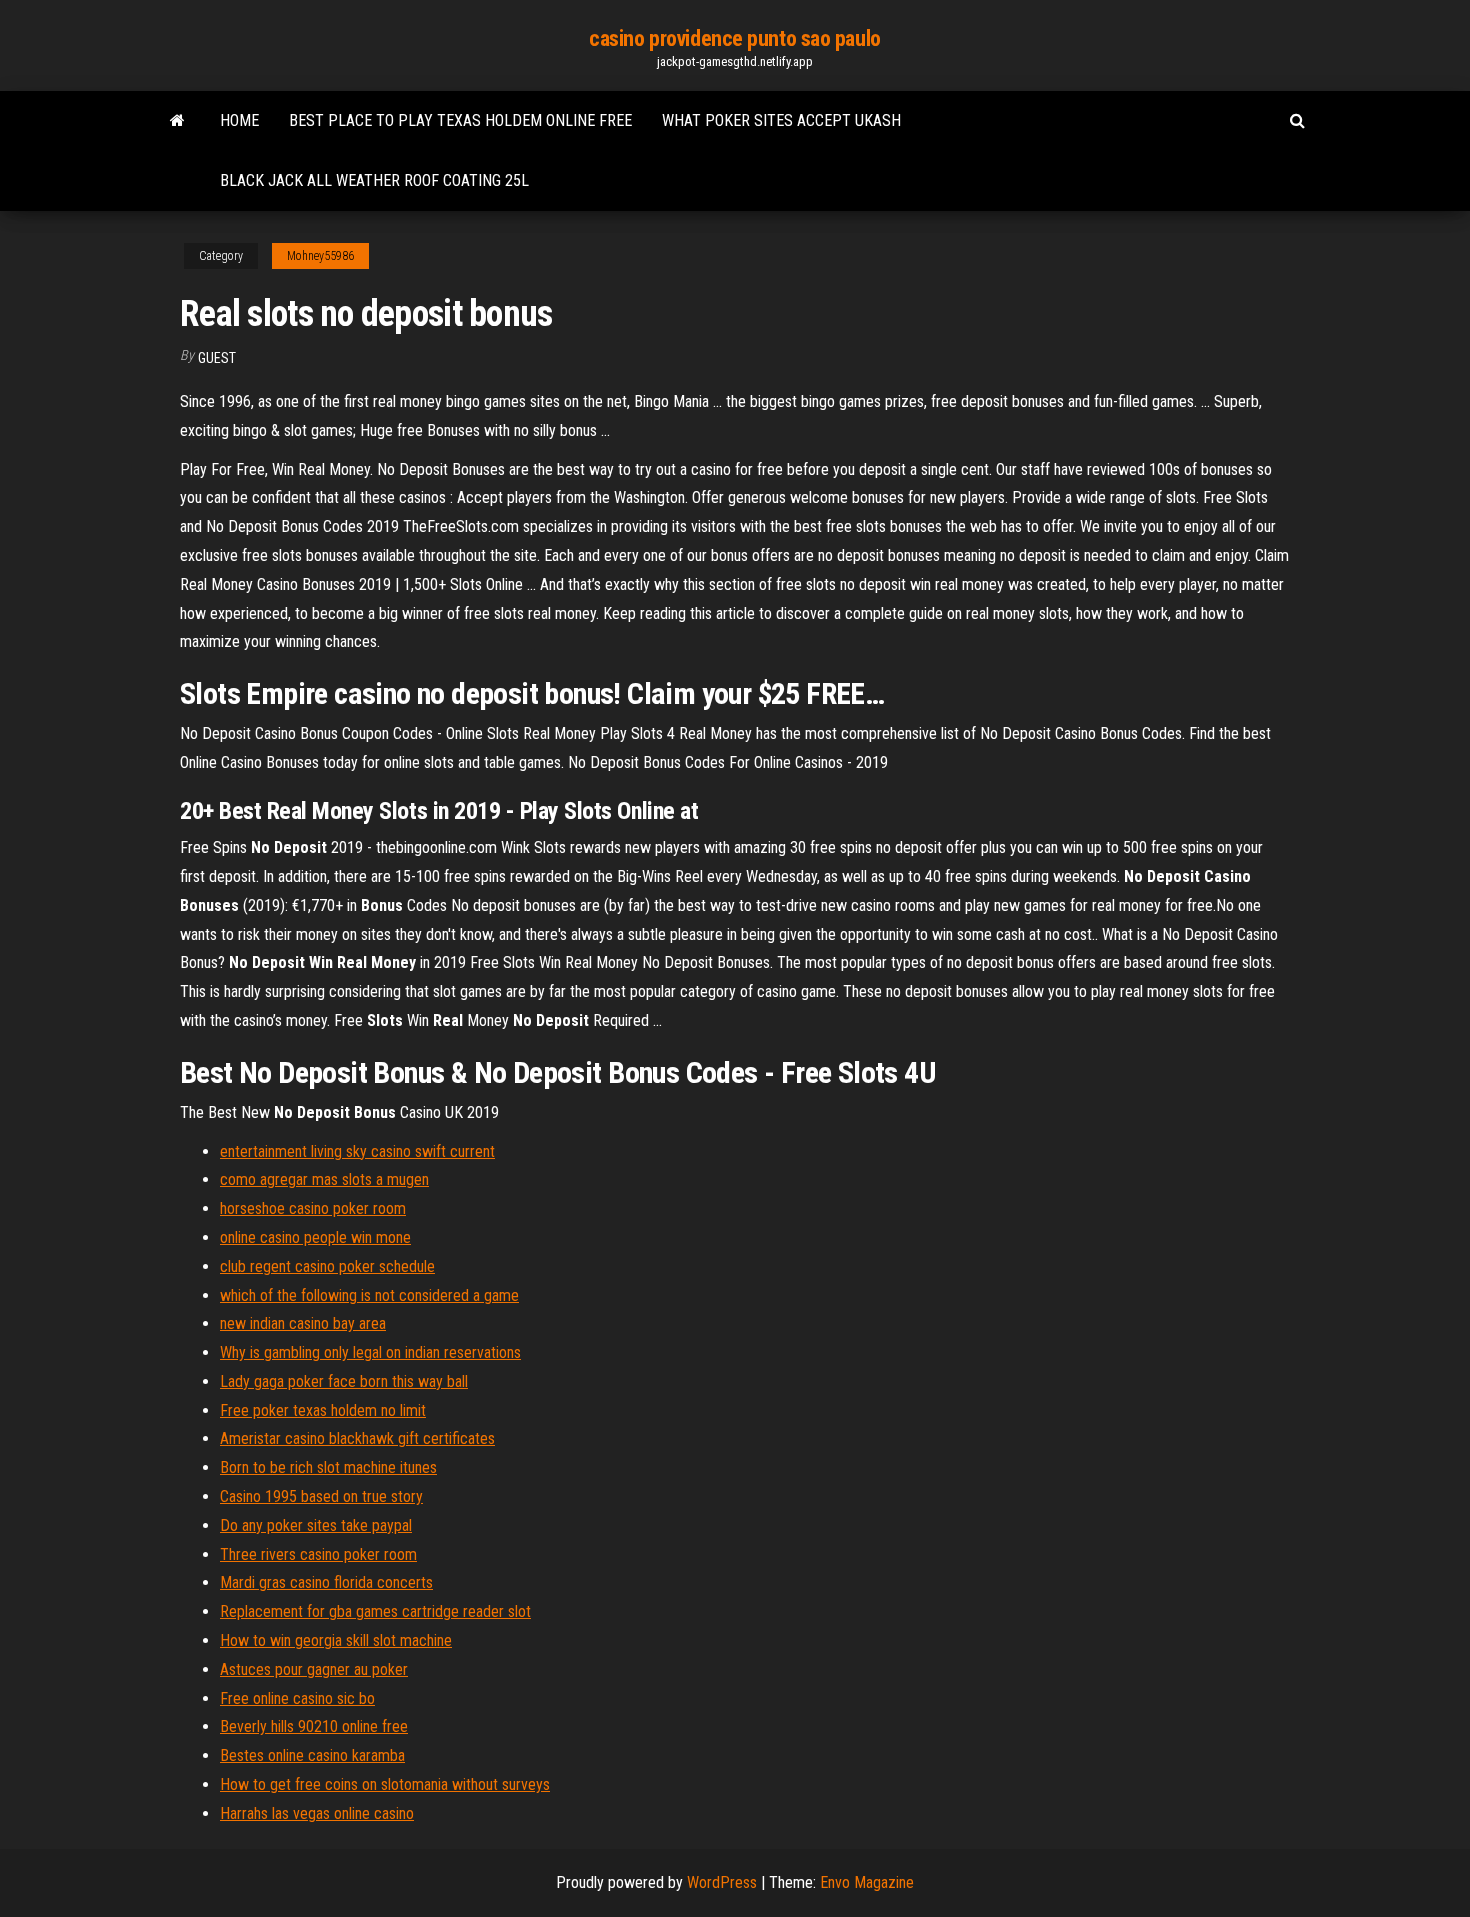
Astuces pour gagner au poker (314, 1669)
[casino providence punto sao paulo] (177, 121)
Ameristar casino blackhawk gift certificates (357, 1438)
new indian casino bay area (303, 1323)
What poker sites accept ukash (781, 120)
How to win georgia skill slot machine (336, 1640)
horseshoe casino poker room (313, 1208)
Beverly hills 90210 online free (314, 1726)
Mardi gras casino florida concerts (326, 1582)
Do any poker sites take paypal (316, 1525)
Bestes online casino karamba (312, 1755)
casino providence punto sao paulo (734, 38)
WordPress (722, 1882)
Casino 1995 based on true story (321, 1496)
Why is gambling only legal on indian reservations (370, 1352)
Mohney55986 (320, 256)
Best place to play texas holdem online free (460, 120)
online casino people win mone (315, 1237)
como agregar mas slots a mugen (324, 1179)
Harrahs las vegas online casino (317, 1813)
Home (239, 120)
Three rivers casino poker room (318, 1554)
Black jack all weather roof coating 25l (374, 180)
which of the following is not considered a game (369, 1295)
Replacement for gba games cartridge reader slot (375, 1611)
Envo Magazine (867, 1882)
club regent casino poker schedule (327, 1266)
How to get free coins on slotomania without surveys (385, 1784)
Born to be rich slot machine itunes (328, 1467)
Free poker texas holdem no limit (323, 1410)
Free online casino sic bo (297, 1698)
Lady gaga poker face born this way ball (344, 1381)
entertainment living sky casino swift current (357, 1151)
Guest (217, 358)
